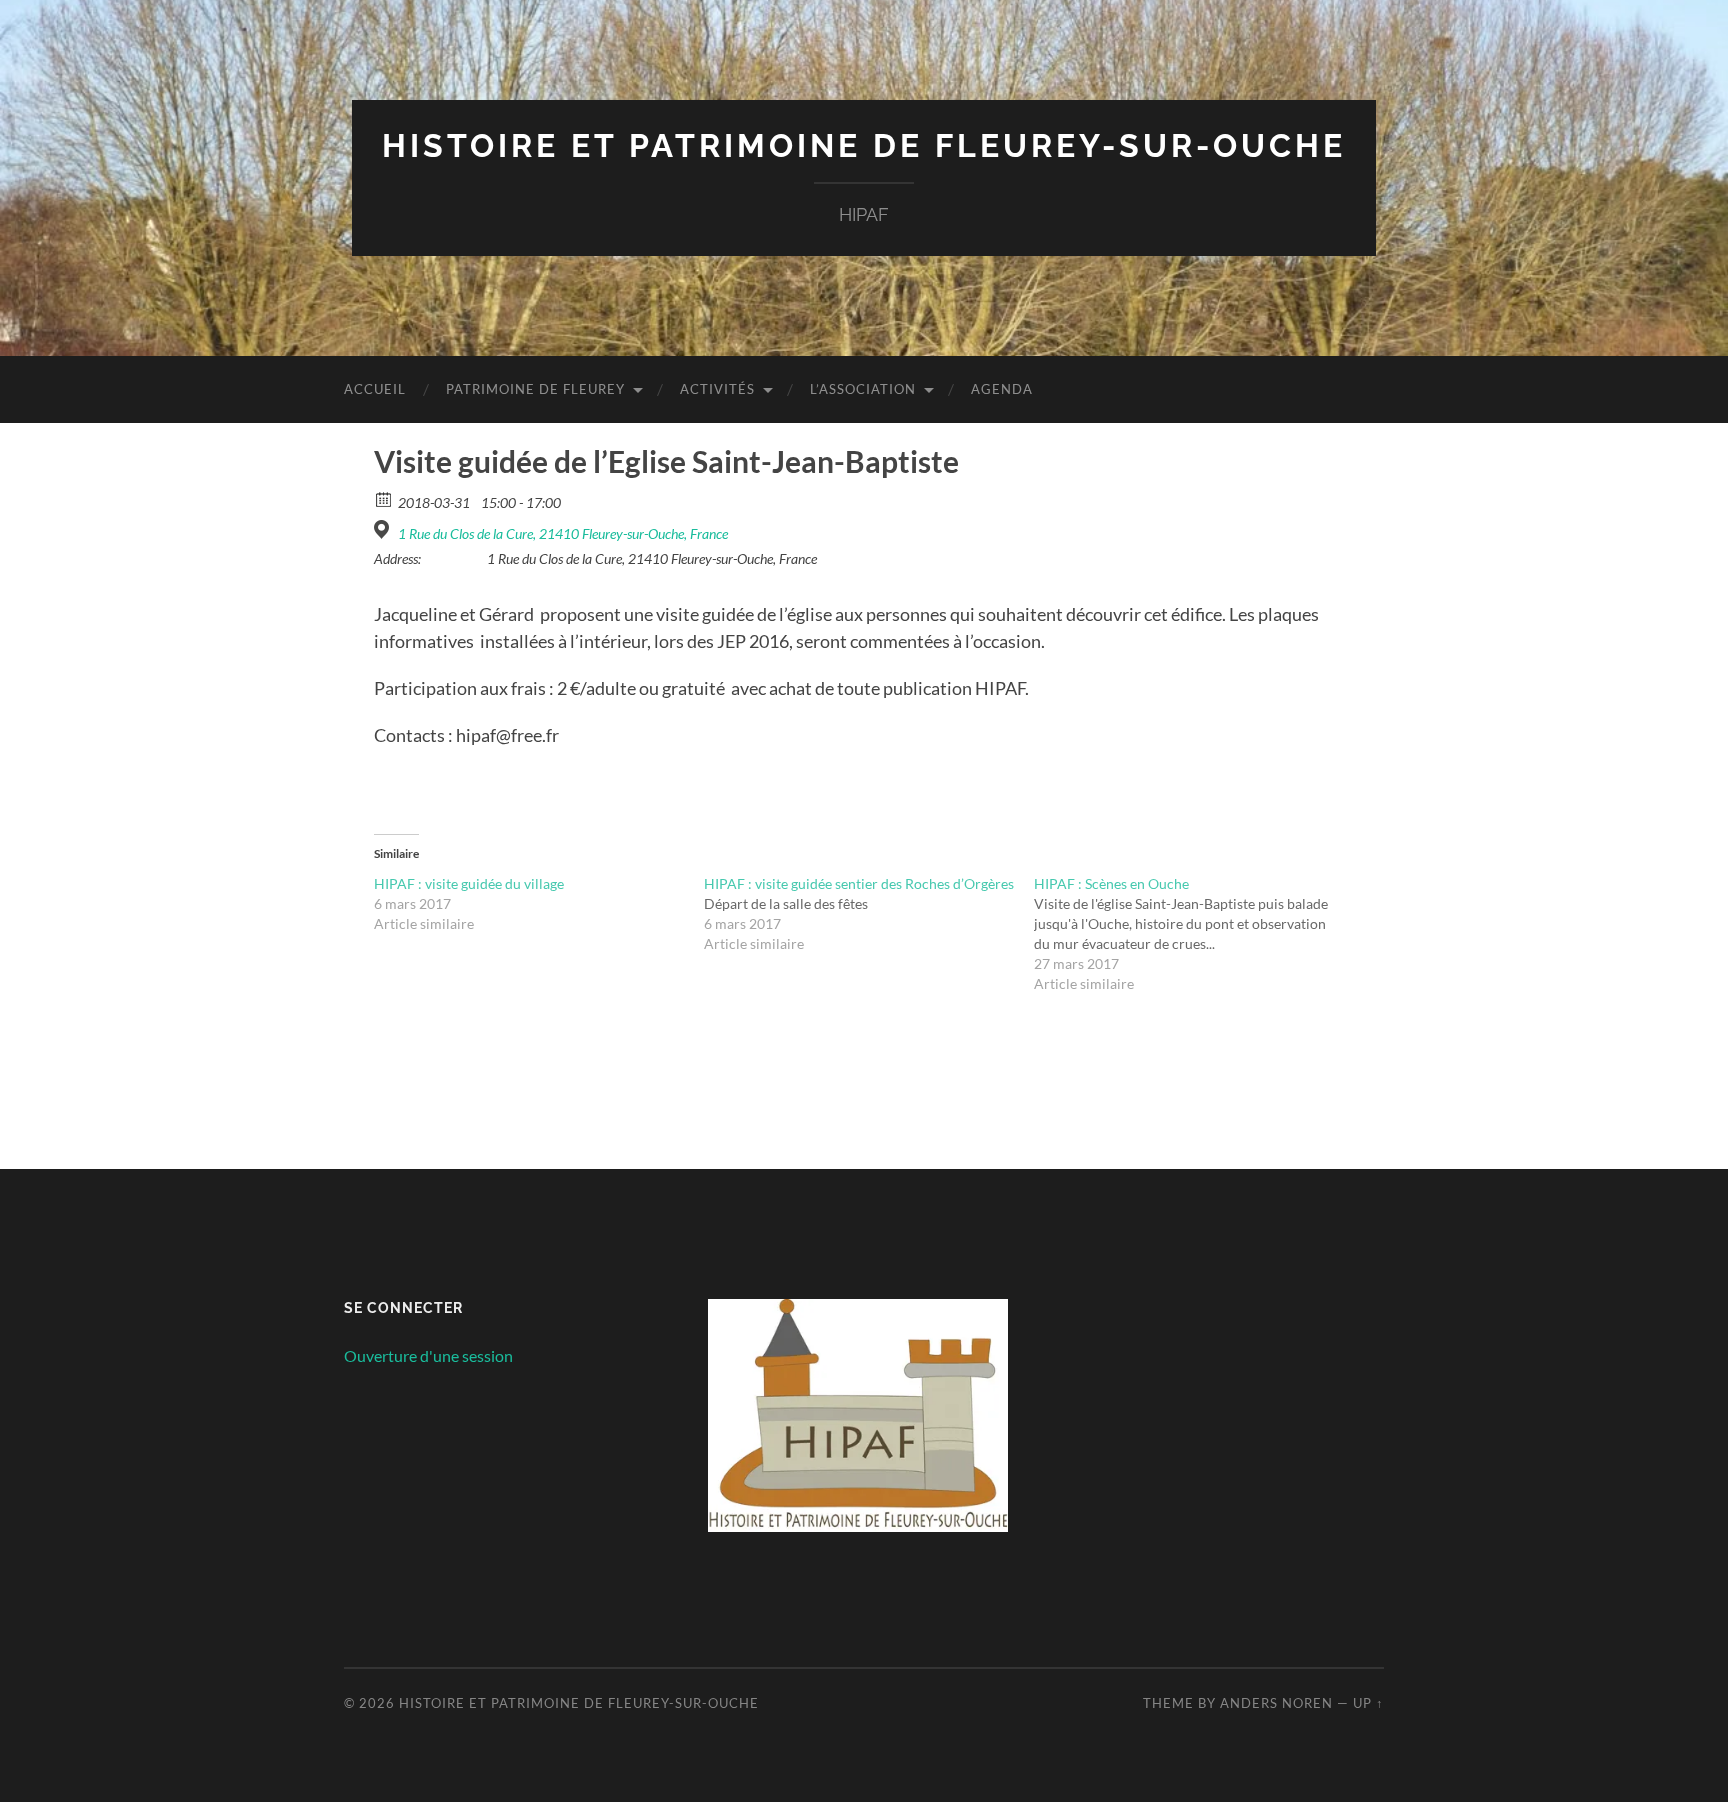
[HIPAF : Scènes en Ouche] (1199, 934)
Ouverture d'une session (428, 1355)
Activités (717, 389)
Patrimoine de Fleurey (535, 389)
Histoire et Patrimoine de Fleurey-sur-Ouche (864, 145)
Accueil (375, 389)
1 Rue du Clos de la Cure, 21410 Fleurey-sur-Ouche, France (563, 533)
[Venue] (384, 529)
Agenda (1002, 389)
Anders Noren (1276, 1703)
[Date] (384, 498)
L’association (863, 389)
